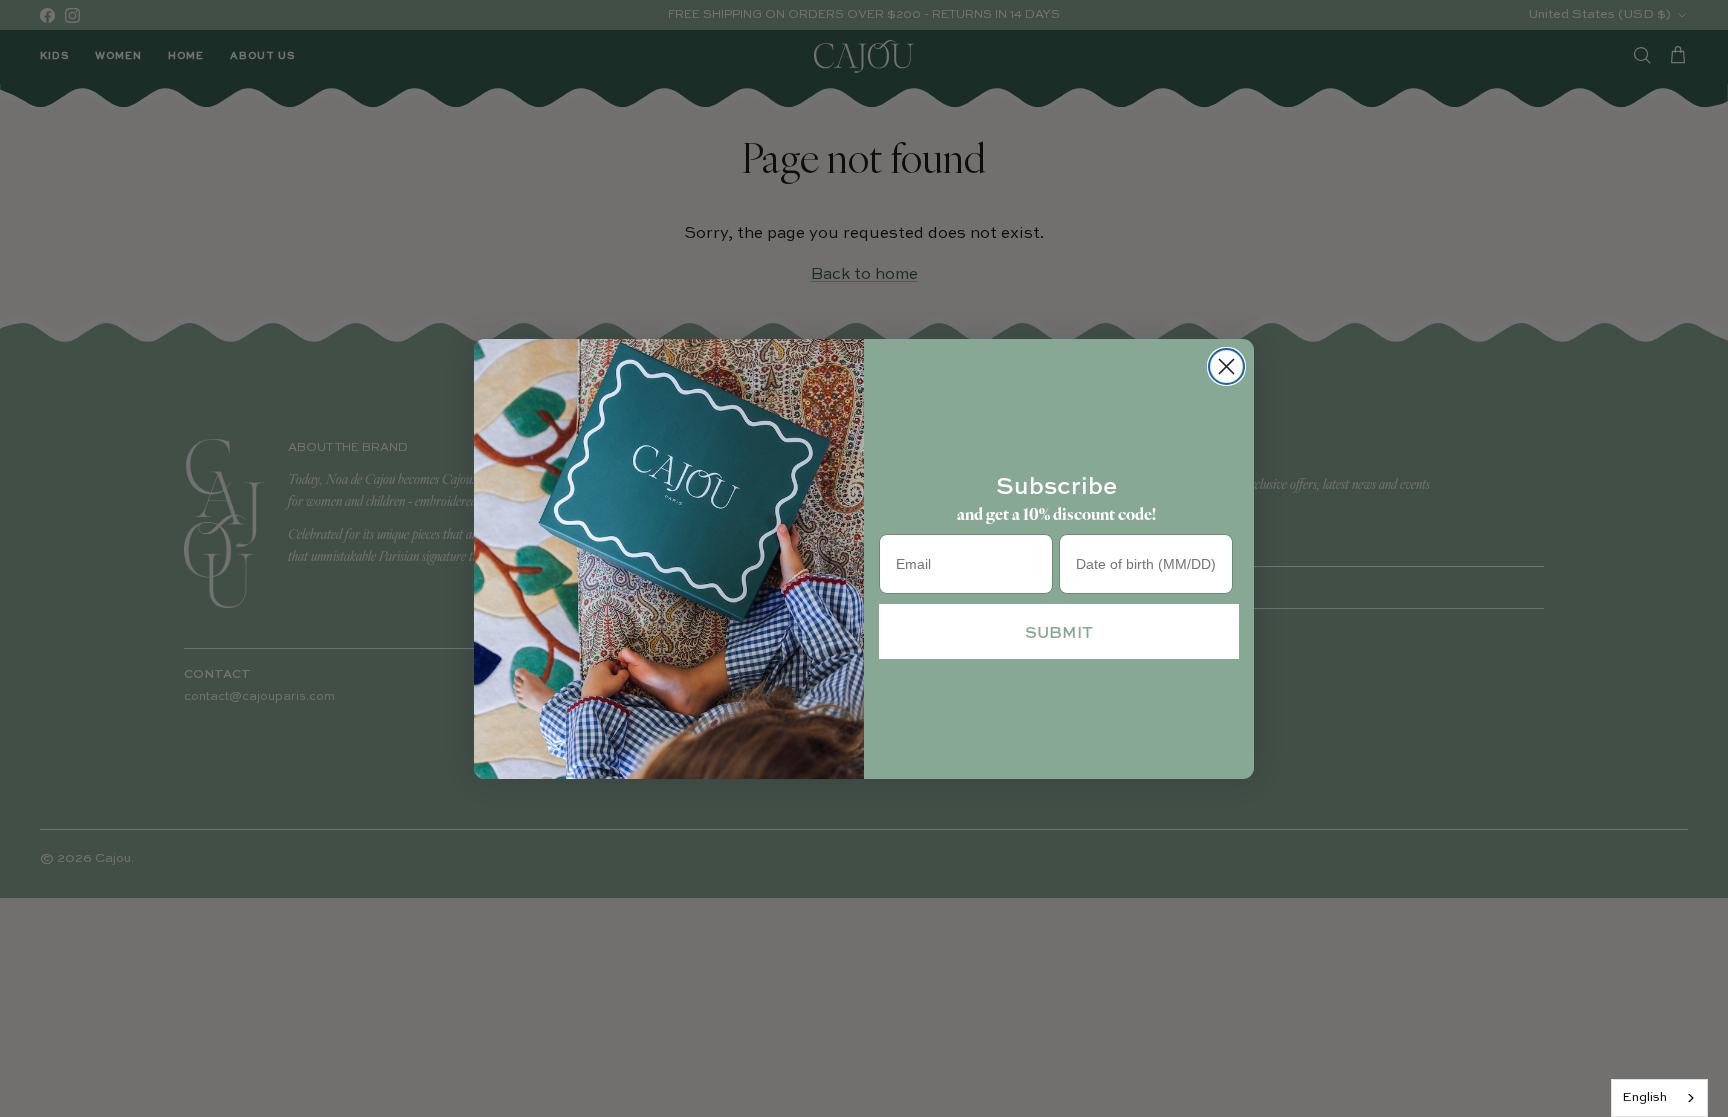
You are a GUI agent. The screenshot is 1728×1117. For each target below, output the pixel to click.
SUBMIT (1059, 632)
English (1644, 1097)
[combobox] (1659, 1098)
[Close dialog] (1226, 366)
